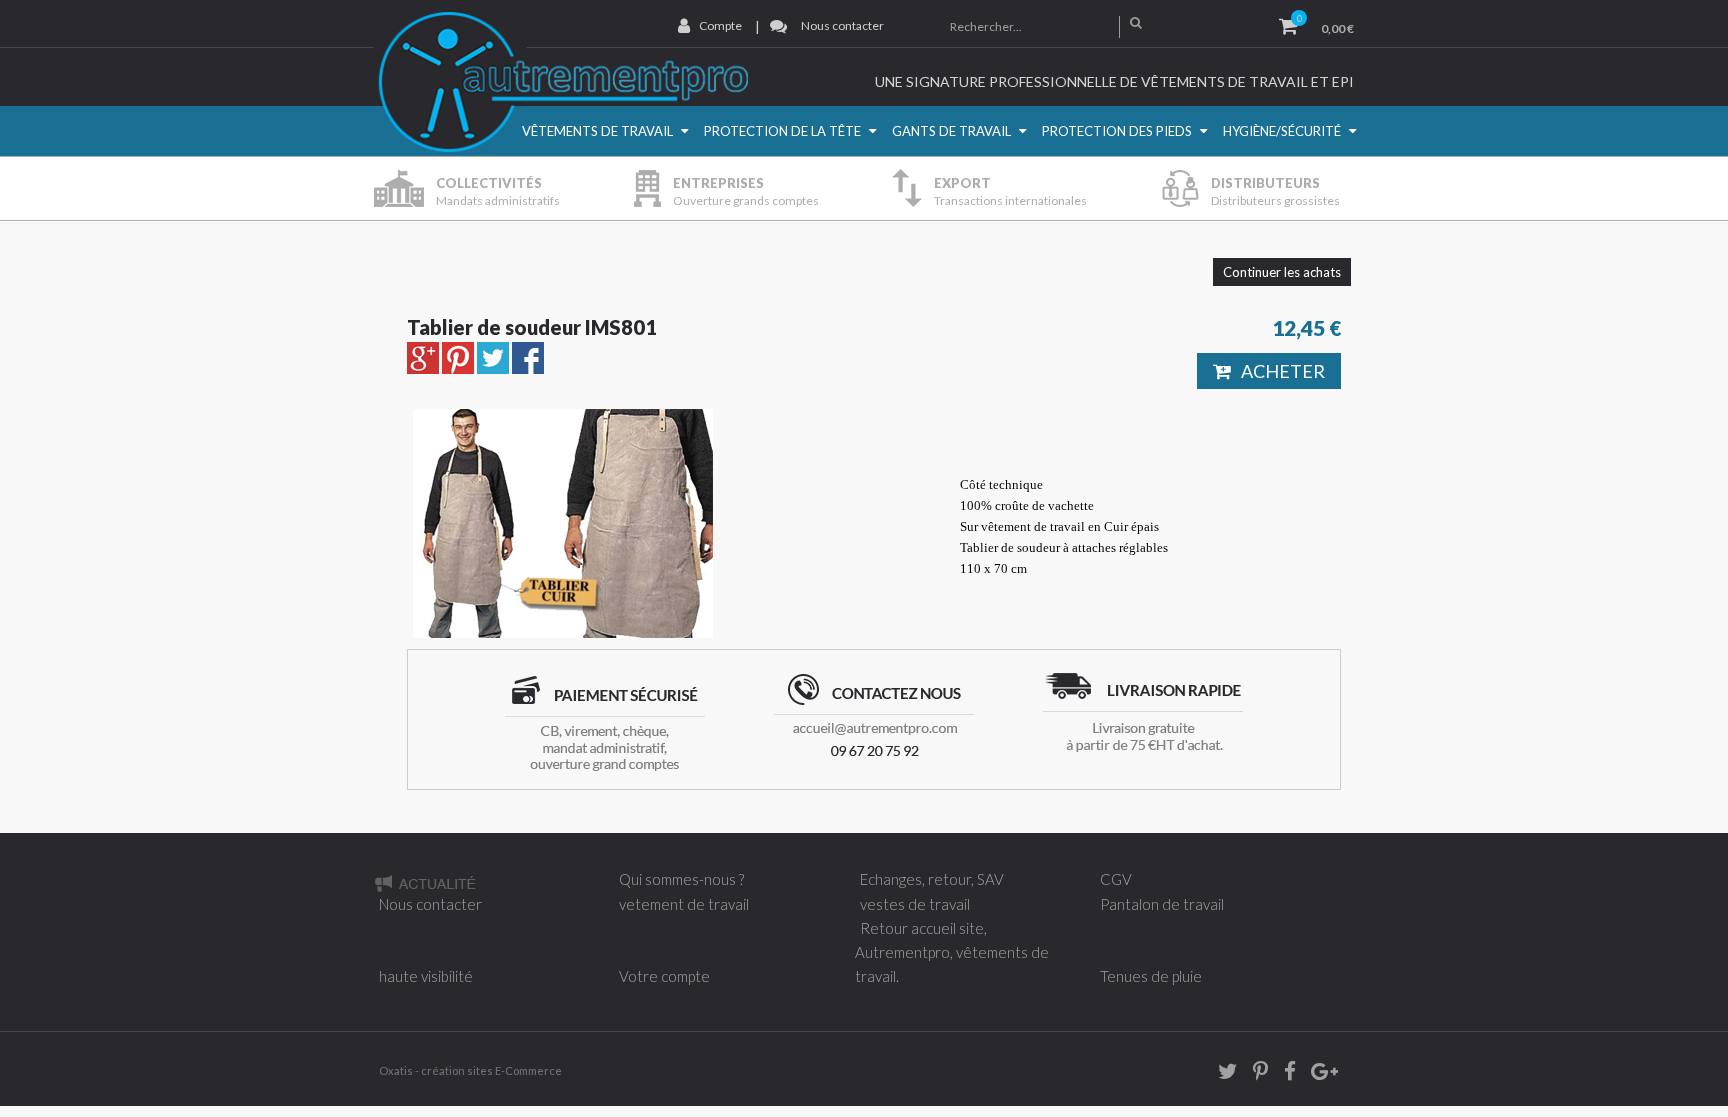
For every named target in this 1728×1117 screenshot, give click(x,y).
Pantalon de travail (1162, 904)
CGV (1116, 879)
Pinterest (1254, 1074)
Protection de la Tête (782, 131)
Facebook (1283, 1074)
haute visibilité (426, 976)
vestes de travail (915, 904)
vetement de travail (684, 904)
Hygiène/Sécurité (1282, 131)
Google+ (1323, 1074)
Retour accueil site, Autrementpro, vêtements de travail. (952, 952)
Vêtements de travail (597, 131)
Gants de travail (951, 131)
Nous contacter (842, 25)
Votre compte (664, 976)
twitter (1221, 1074)
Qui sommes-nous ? (681, 879)
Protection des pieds (1117, 131)
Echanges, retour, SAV (932, 879)
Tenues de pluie (1151, 976)
